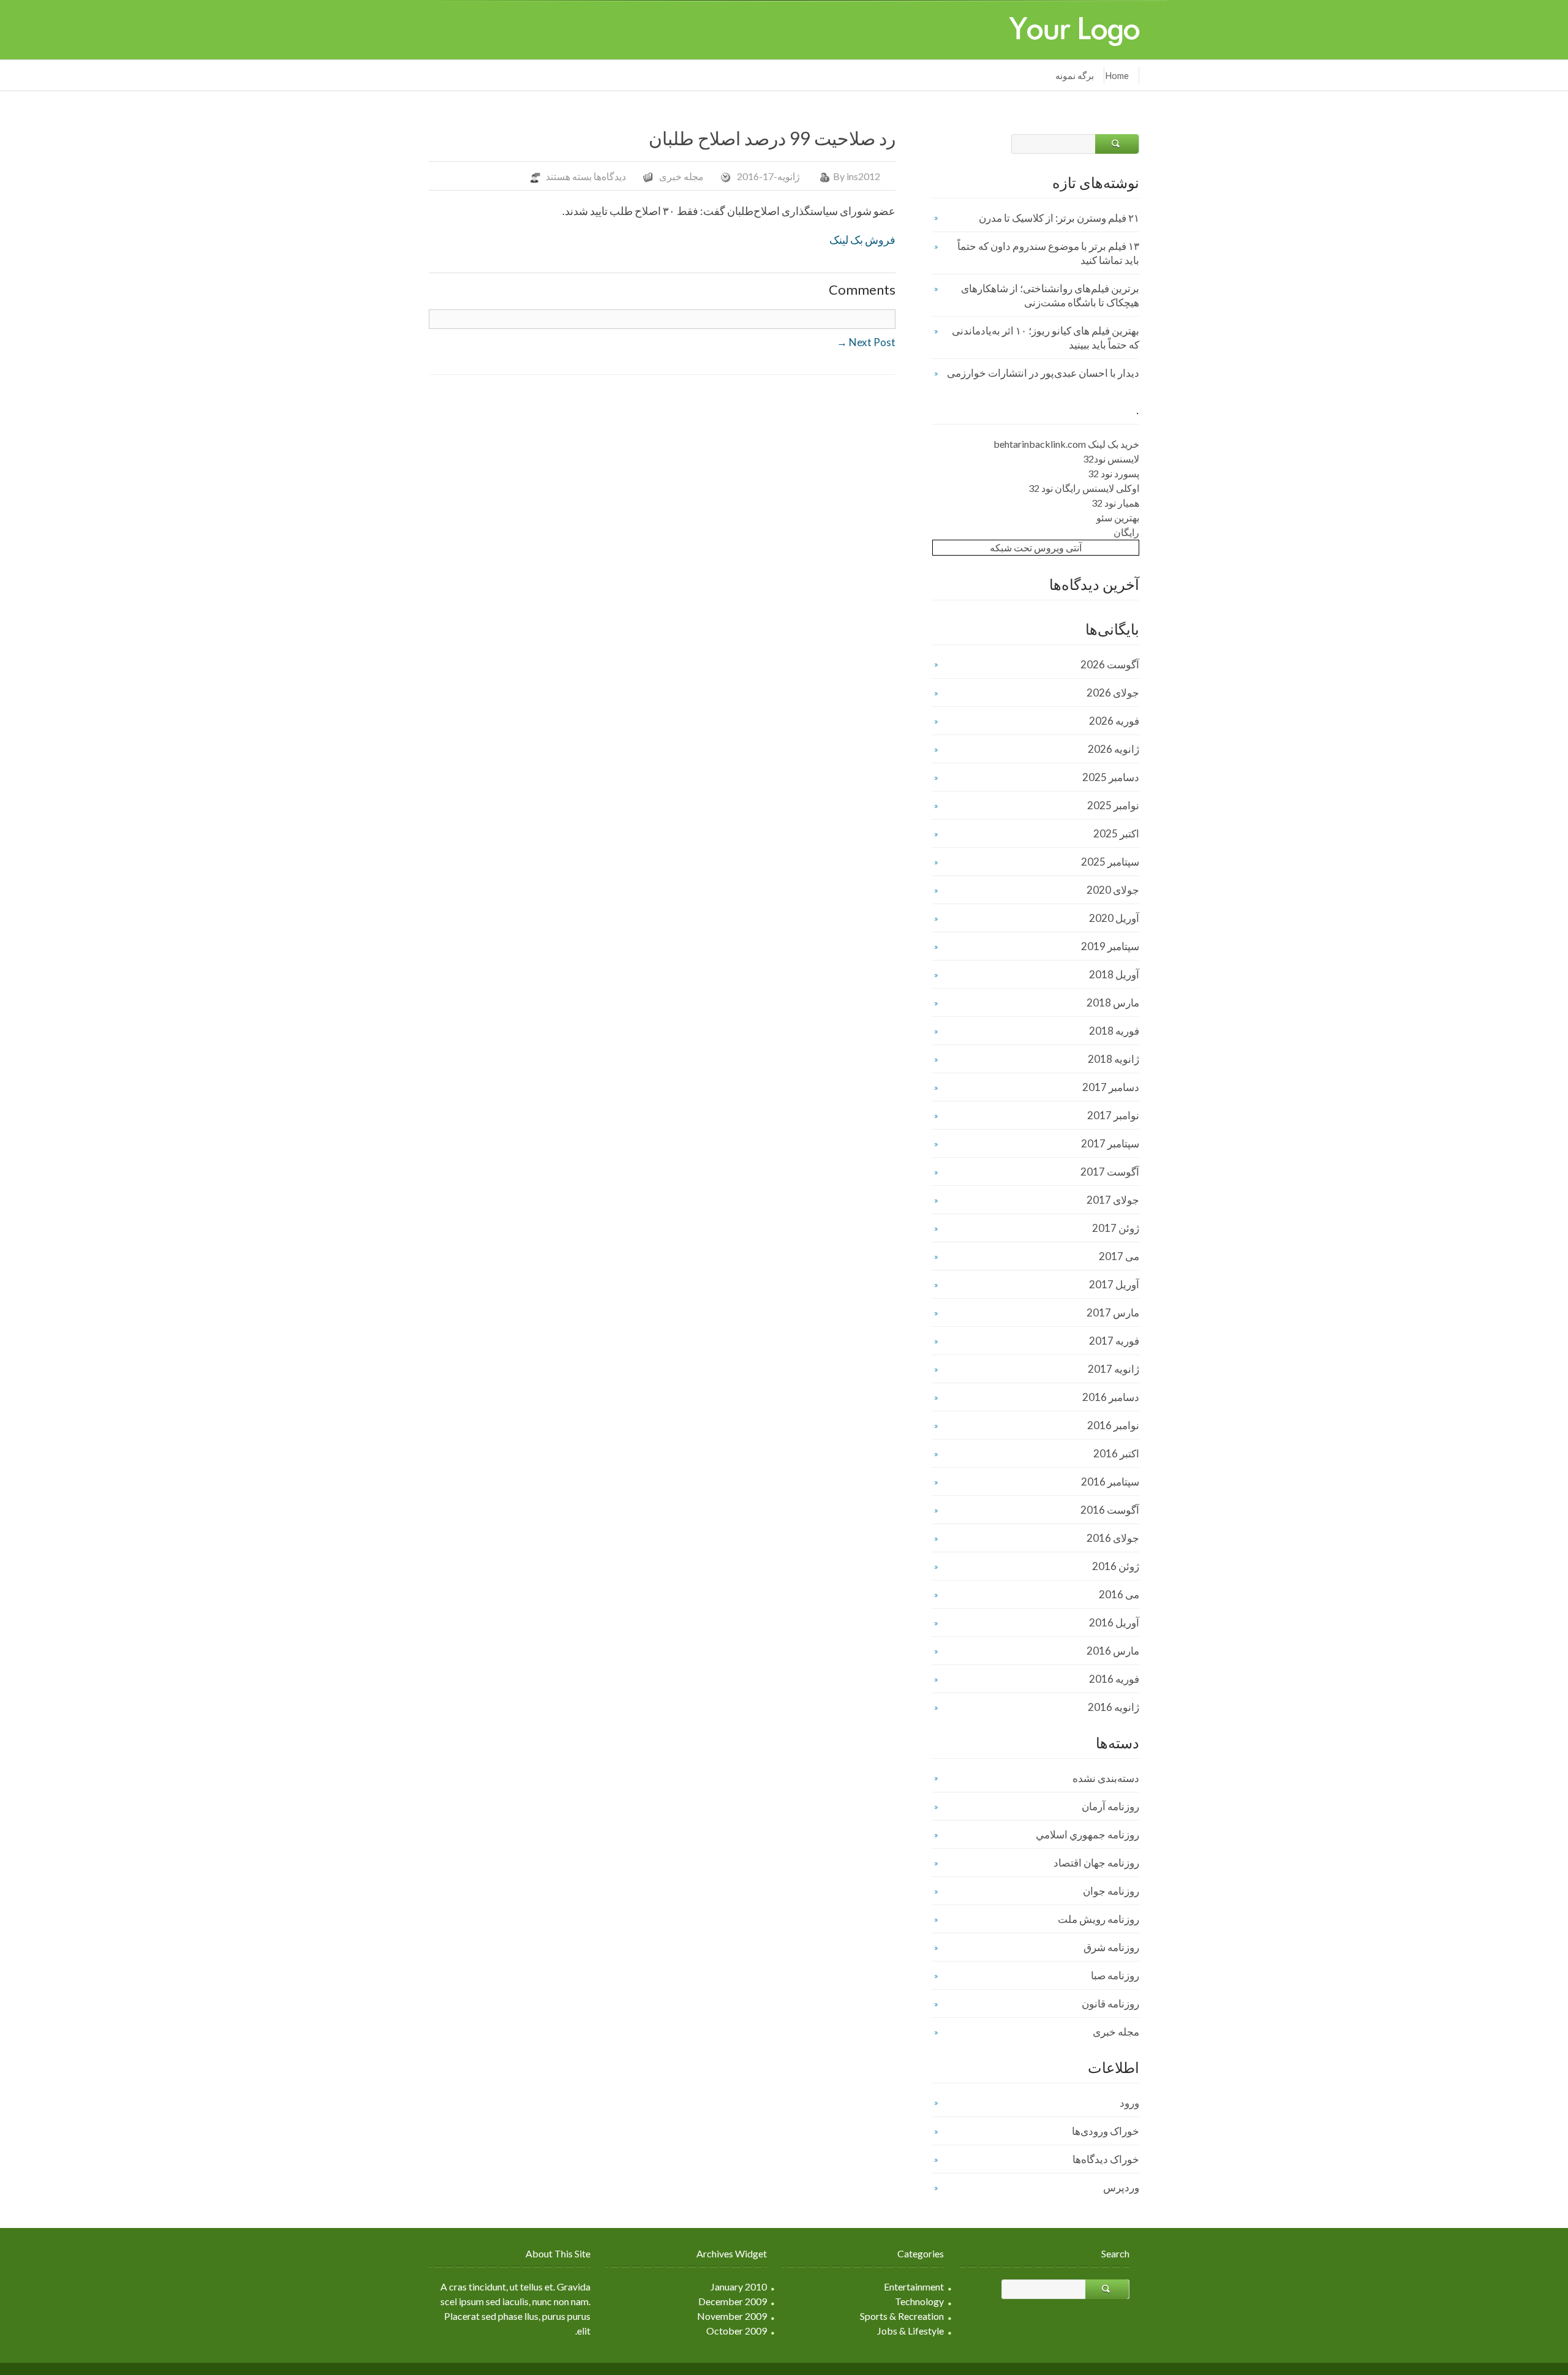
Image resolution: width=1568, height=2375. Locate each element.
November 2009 (732, 2316)
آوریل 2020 (1114, 918)
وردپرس (1121, 2187)
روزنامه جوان (1111, 1891)
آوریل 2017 (1114, 1284)
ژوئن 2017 (1116, 1228)
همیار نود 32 (1115, 503)
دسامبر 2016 (1111, 1397)
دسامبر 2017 (1111, 1087)
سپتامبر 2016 (1110, 1482)
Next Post (866, 342)
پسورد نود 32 (1114, 473)
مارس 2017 (1113, 1312)
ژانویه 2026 (1114, 749)
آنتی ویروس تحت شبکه (1036, 547)
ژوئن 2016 (1116, 1566)
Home (1117, 75)
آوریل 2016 (1114, 1622)
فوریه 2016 (1114, 1679)
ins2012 (863, 176)
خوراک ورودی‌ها (1106, 2131)
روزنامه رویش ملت (1099, 1919)
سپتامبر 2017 (1110, 1143)
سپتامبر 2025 (1110, 862)
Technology (919, 2301)
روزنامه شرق (1111, 1947)
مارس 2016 (1113, 1651)
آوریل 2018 (1114, 974)
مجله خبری (681, 176)
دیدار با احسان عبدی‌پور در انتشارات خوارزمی (1043, 373)
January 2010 (739, 2286)
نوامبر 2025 (1113, 805)
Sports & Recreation (902, 2316)
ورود (1129, 2103)
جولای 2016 (1113, 1538)
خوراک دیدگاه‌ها (1106, 2159)
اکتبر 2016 (1116, 1453)
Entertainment (914, 2286)
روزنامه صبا (1115, 1975)
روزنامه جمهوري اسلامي (1087, 1834)
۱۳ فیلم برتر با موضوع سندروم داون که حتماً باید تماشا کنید (1048, 253)
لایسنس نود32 (1111, 459)
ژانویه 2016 (1114, 1707)
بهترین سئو (1118, 517)
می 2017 (1119, 1256)
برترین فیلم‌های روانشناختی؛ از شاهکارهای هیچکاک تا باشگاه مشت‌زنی (1050, 295)
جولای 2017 (1113, 1200)
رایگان (1126, 532)
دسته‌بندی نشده (1106, 1778)
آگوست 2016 (1110, 1510)
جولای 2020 (1113, 890)
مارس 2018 (1113, 1002)
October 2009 (737, 2331)
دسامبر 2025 (1111, 777)
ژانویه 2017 (1114, 1369)
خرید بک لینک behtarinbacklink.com (1066, 444)
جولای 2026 (1113, 693)
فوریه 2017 (1114, 1341)
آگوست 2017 (1110, 1172)
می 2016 (1119, 1594)
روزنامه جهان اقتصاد (1096, 1863)
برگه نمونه (1075, 75)
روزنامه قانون (1110, 2003)
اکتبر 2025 (1116, 833)
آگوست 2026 (1110, 664)
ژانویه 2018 (1114, 1059)
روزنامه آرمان (1110, 1806)
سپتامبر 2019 (1110, 946)
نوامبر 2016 (1113, 1425)
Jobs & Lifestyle (910, 2331)
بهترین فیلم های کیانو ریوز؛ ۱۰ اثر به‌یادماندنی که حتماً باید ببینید (1046, 338)
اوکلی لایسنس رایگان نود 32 (1084, 488)
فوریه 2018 (1114, 1031)
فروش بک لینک (862, 240)
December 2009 (733, 2301)
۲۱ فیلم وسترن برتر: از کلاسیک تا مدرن (1059, 218)
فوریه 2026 (1114, 721)
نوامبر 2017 (1113, 1115)
